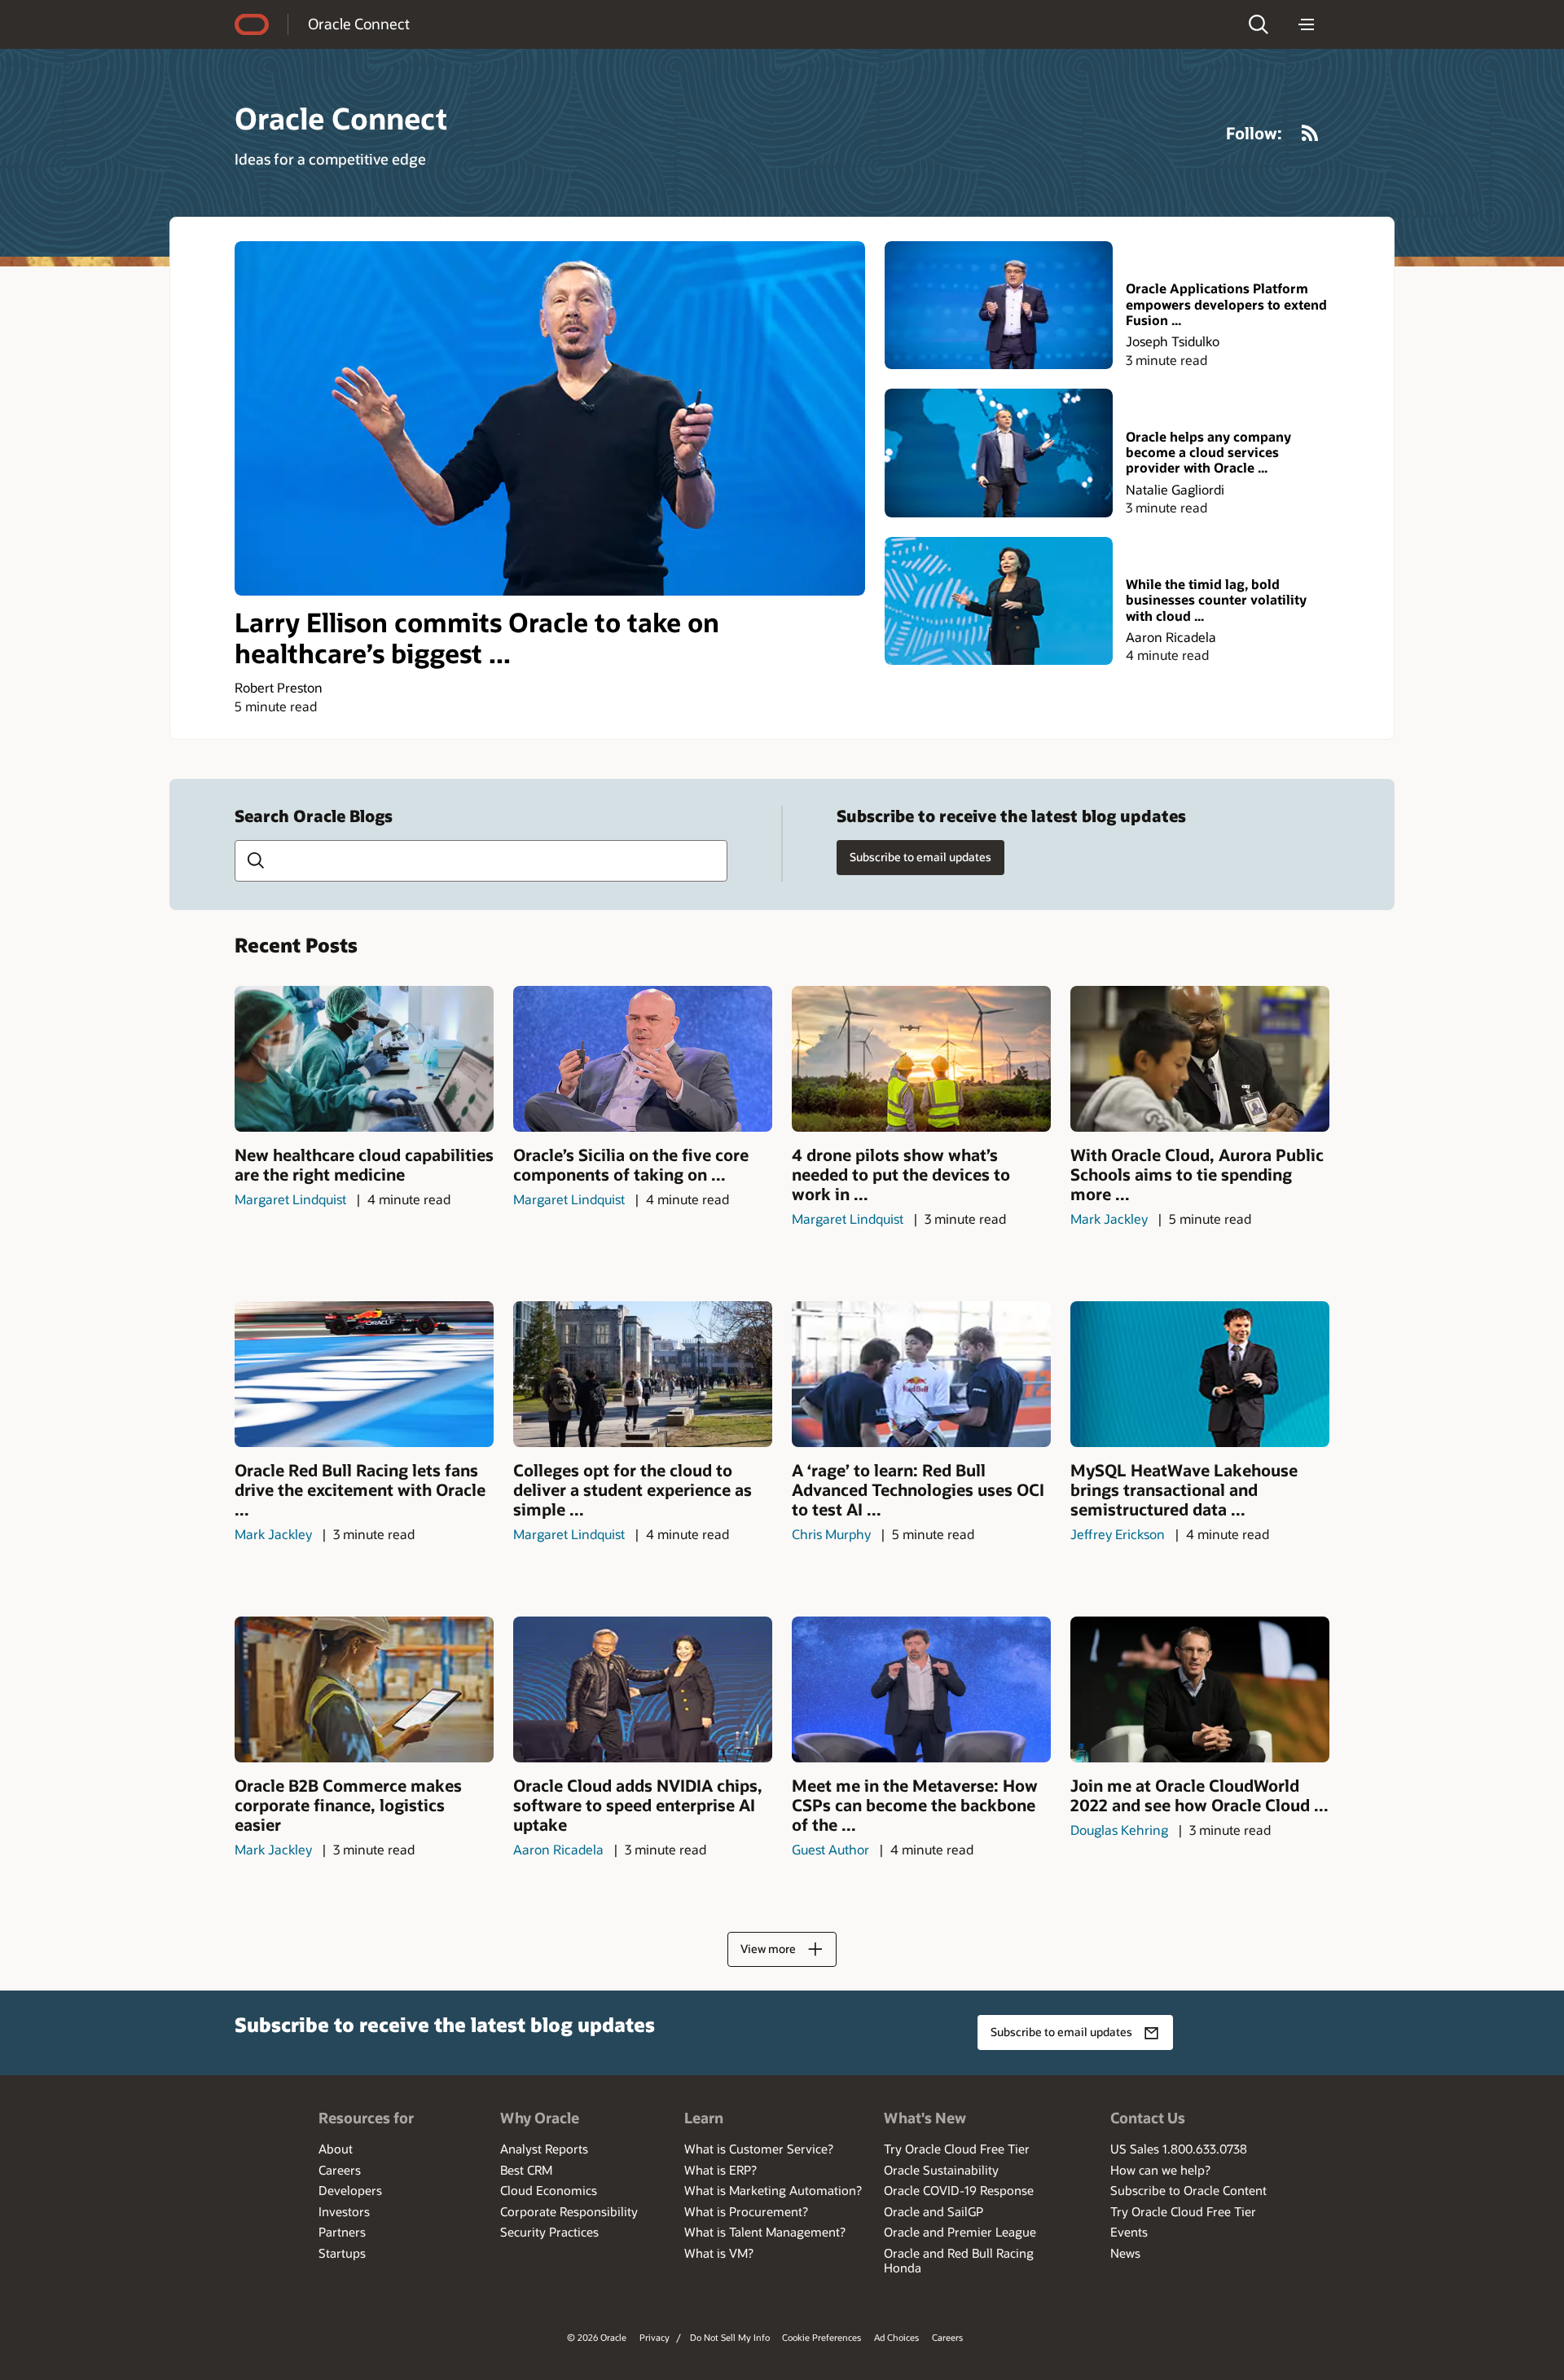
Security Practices (549, 2232)
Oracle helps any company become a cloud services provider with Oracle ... (1208, 452)
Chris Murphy (831, 1534)
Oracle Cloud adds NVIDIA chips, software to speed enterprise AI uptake (638, 1805)
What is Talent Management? (765, 2232)
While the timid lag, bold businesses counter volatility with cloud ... (1216, 600)
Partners (342, 2232)
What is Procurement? (746, 2211)
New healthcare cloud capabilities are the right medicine (364, 1164)
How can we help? (1160, 2170)
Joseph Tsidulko (1173, 341)
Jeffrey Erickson (1118, 1534)
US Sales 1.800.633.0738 (1179, 2149)
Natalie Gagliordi (1175, 489)
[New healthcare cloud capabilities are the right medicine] (364, 1059)
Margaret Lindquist (290, 1199)
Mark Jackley (1109, 1219)
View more (768, 1949)
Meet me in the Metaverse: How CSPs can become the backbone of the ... (915, 1805)
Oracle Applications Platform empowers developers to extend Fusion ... (1226, 304)
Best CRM (526, 2170)
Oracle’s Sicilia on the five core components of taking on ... (631, 1164)
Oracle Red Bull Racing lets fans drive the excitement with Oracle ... (360, 1489)
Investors (344, 2211)
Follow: (1254, 133)
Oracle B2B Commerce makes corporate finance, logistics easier (348, 1805)
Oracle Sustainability (941, 2170)
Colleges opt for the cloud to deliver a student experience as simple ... (633, 1489)
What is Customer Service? (759, 2149)
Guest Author (830, 1849)
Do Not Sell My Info (730, 2337)
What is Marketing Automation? (773, 2190)
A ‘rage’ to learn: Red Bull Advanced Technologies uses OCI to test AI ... (918, 1489)
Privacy (655, 2337)
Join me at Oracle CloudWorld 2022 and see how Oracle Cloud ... (1199, 1795)
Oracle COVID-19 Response (959, 2190)
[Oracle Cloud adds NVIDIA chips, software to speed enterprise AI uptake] (643, 1689)
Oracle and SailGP (934, 2211)
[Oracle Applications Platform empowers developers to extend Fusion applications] (999, 305)
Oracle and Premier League (960, 2232)
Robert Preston (279, 687)
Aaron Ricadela (1171, 637)
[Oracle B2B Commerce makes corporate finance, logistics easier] (364, 1689)
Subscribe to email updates (920, 857)
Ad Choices (896, 2337)
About (336, 2149)
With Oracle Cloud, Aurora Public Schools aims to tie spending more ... (1197, 1174)
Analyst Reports (544, 2149)
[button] (1259, 24)
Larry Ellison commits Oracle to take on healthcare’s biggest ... (477, 638)
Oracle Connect (359, 24)
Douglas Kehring (1119, 1830)
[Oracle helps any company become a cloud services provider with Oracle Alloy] (999, 453)
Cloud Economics (549, 2190)
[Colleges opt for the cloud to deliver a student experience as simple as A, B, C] (643, 1374)
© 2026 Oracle (597, 2337)
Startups (342, 2253)
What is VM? (719, 2253)
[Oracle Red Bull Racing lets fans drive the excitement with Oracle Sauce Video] (364, 1374)
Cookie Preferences (822, 2337)
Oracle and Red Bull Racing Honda (959, 2260)
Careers (340, 2170)
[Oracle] (252, 24)
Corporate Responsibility (569, 2211)
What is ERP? (720, 2170)
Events (1129, 2232)
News (1125, 2253)
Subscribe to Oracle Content (1188, 2190)
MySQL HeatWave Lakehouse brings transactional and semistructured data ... (1184, 1489)
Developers (350, 2190)
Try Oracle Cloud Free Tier (957, 2149)
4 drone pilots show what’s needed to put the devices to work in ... (901, 1174)
